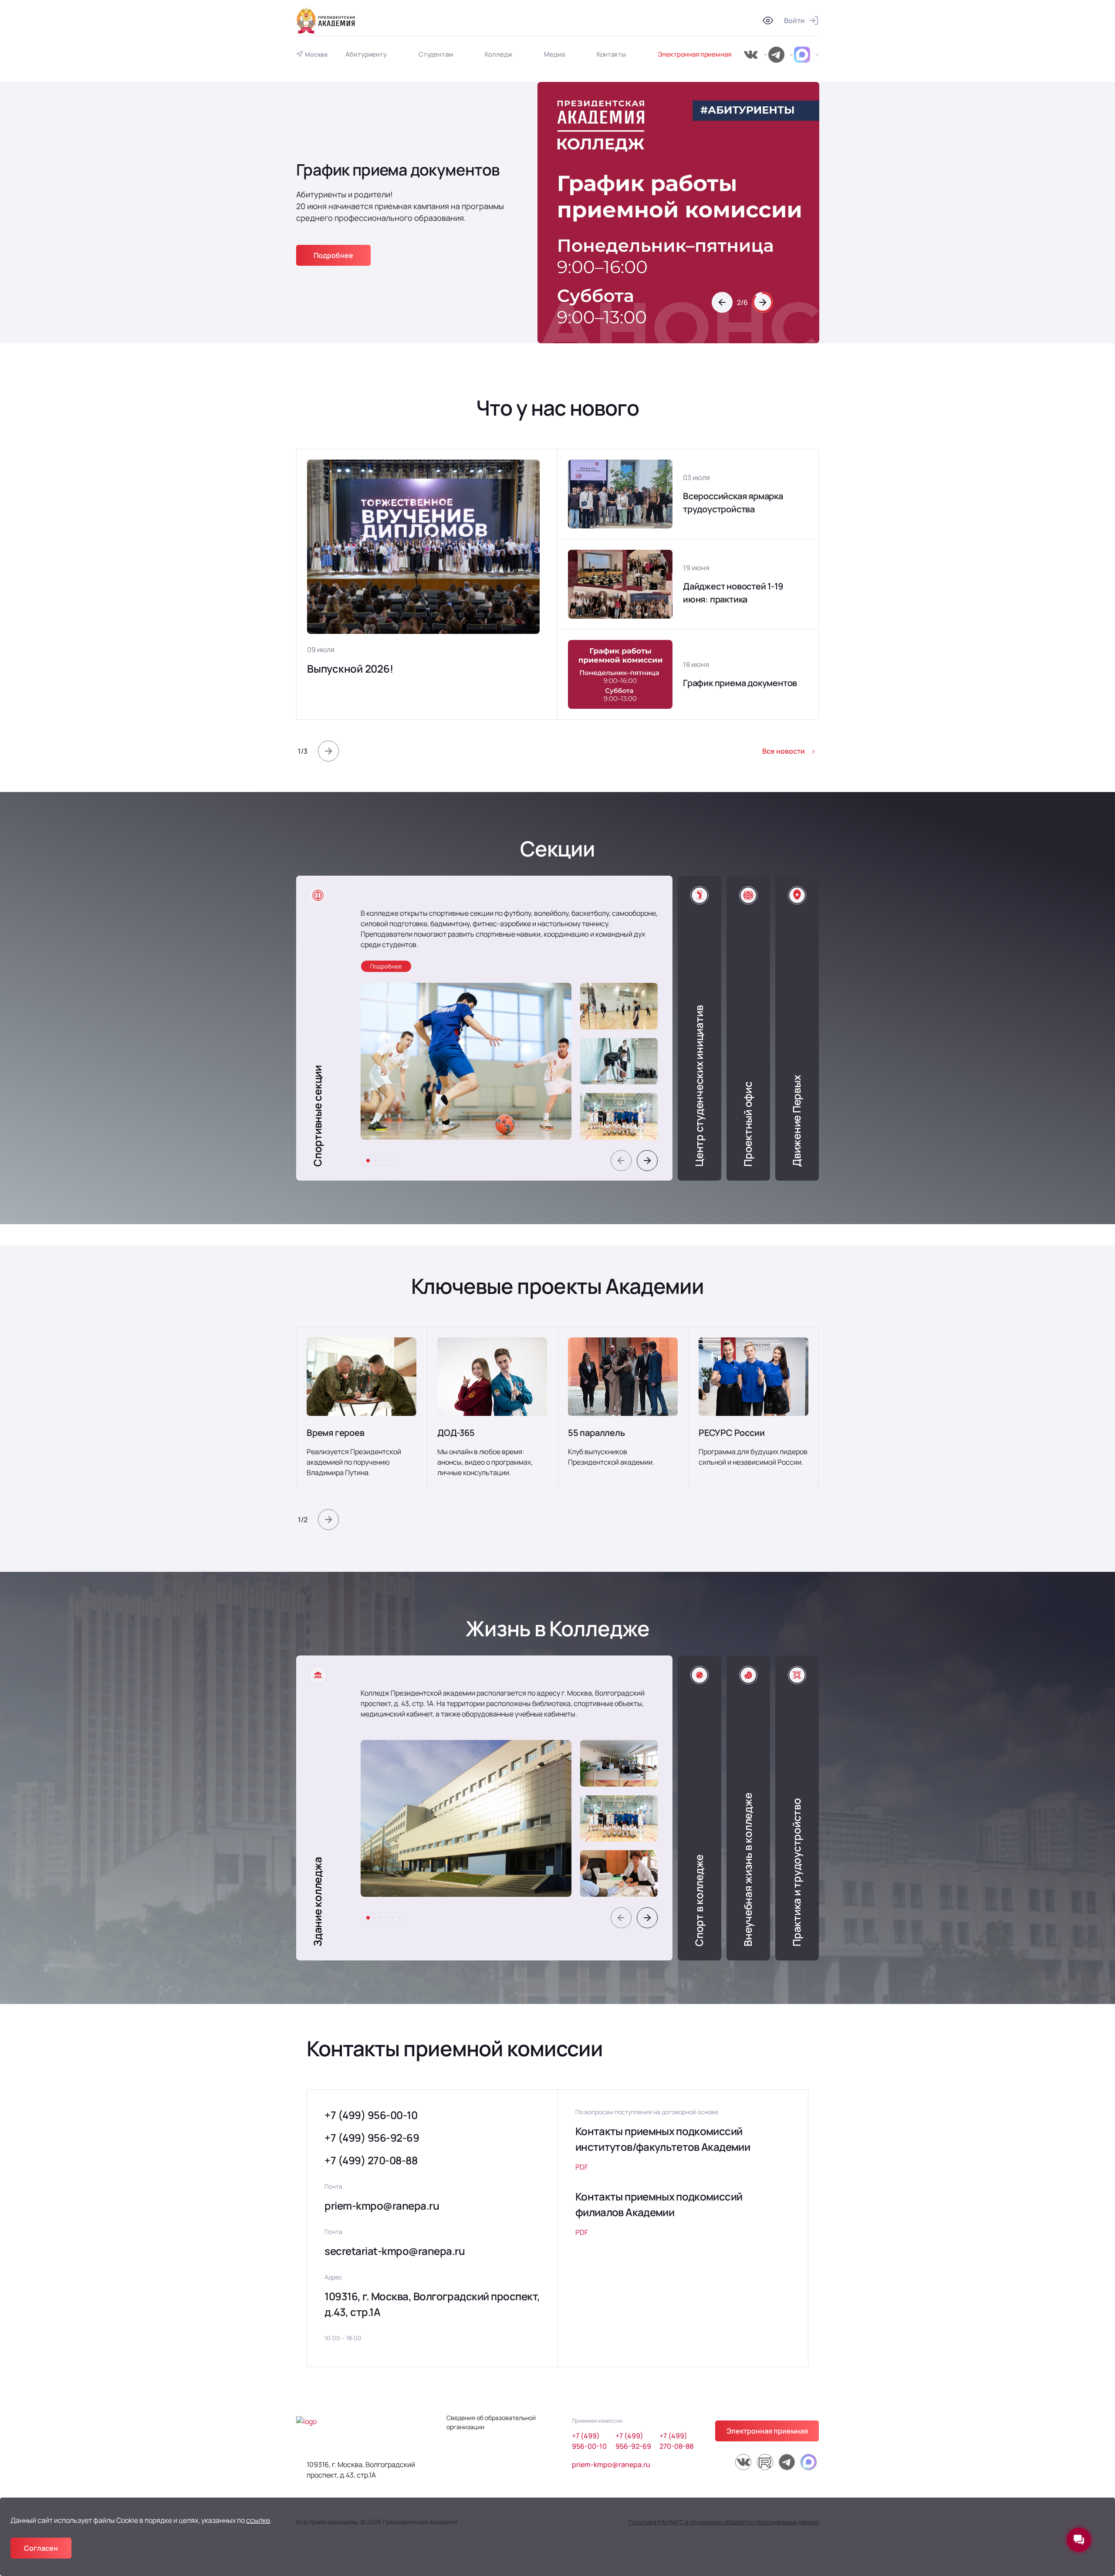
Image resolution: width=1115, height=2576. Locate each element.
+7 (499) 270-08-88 (371, 2160)
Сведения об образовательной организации (491, 2422)
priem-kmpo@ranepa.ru (382, 2205)
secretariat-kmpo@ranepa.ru (395, 2251)
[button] (722, 302)
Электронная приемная (694, 54)
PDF (582, 2167)
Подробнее (333, 237)
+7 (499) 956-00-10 (371, 2115)
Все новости (784, 751)
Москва (316, 54)
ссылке (258, 2520)
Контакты (611, 54)
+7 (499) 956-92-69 (372, 2138)
